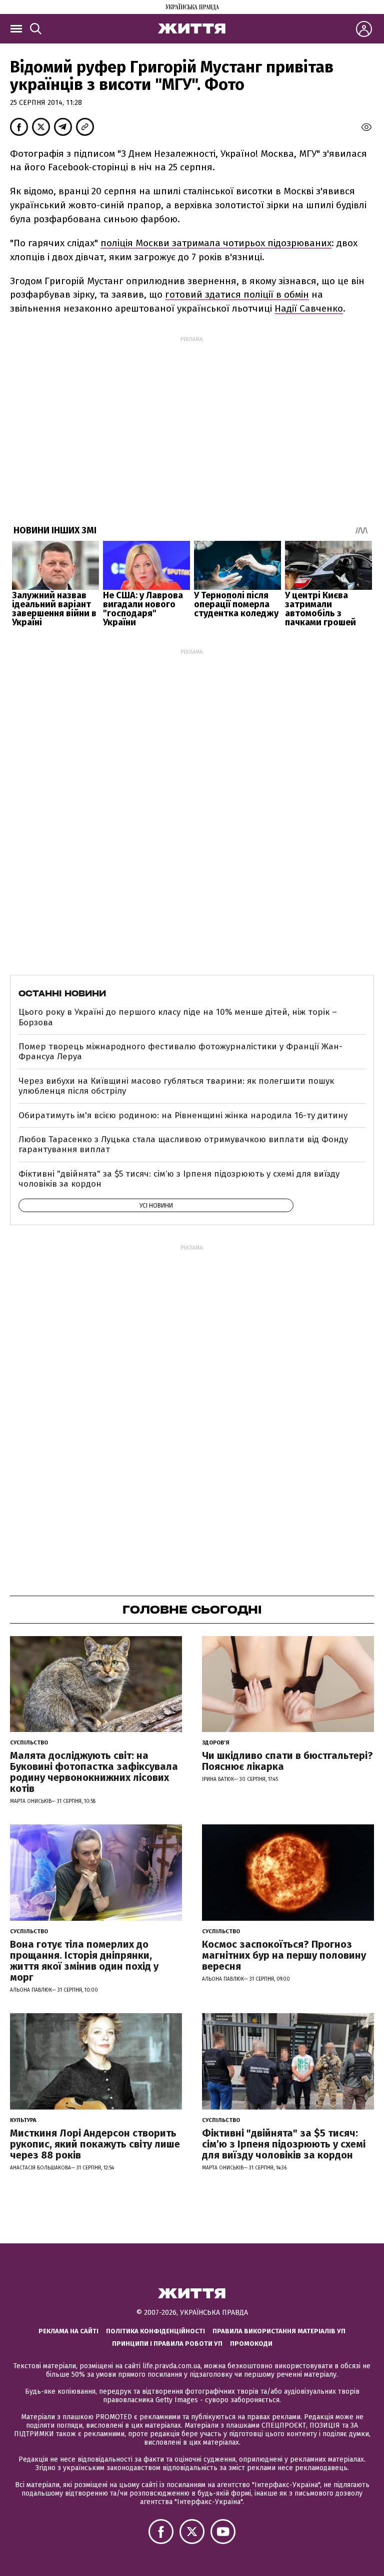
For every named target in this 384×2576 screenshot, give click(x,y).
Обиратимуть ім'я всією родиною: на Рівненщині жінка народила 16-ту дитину (183, 1115)
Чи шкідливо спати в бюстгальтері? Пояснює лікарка (287, 1761)
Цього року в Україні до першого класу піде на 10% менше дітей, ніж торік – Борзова (178, 1017)
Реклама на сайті (68, 2331)
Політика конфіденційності (155, 2331)
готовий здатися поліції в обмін (237, 294)
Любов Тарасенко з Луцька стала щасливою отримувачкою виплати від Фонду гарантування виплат (183, 1144)
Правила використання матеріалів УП (279, 2331)
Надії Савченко (309, 308)
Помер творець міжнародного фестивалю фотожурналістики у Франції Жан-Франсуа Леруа (180, 1052)
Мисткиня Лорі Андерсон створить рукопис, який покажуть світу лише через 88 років (95, 2144)
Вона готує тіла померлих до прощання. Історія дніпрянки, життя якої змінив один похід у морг (84, 1961)
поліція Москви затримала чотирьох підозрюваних (216, 243)
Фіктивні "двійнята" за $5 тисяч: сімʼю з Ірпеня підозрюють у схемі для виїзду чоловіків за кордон (179, 1179)
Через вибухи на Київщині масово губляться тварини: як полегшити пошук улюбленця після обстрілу (176, 1086)
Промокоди (251, 2344)
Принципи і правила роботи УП (167, 2344)
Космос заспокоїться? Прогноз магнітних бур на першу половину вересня (284, 1955)
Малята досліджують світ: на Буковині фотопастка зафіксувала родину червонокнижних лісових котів (94, 1772)
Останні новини (62, 993)
